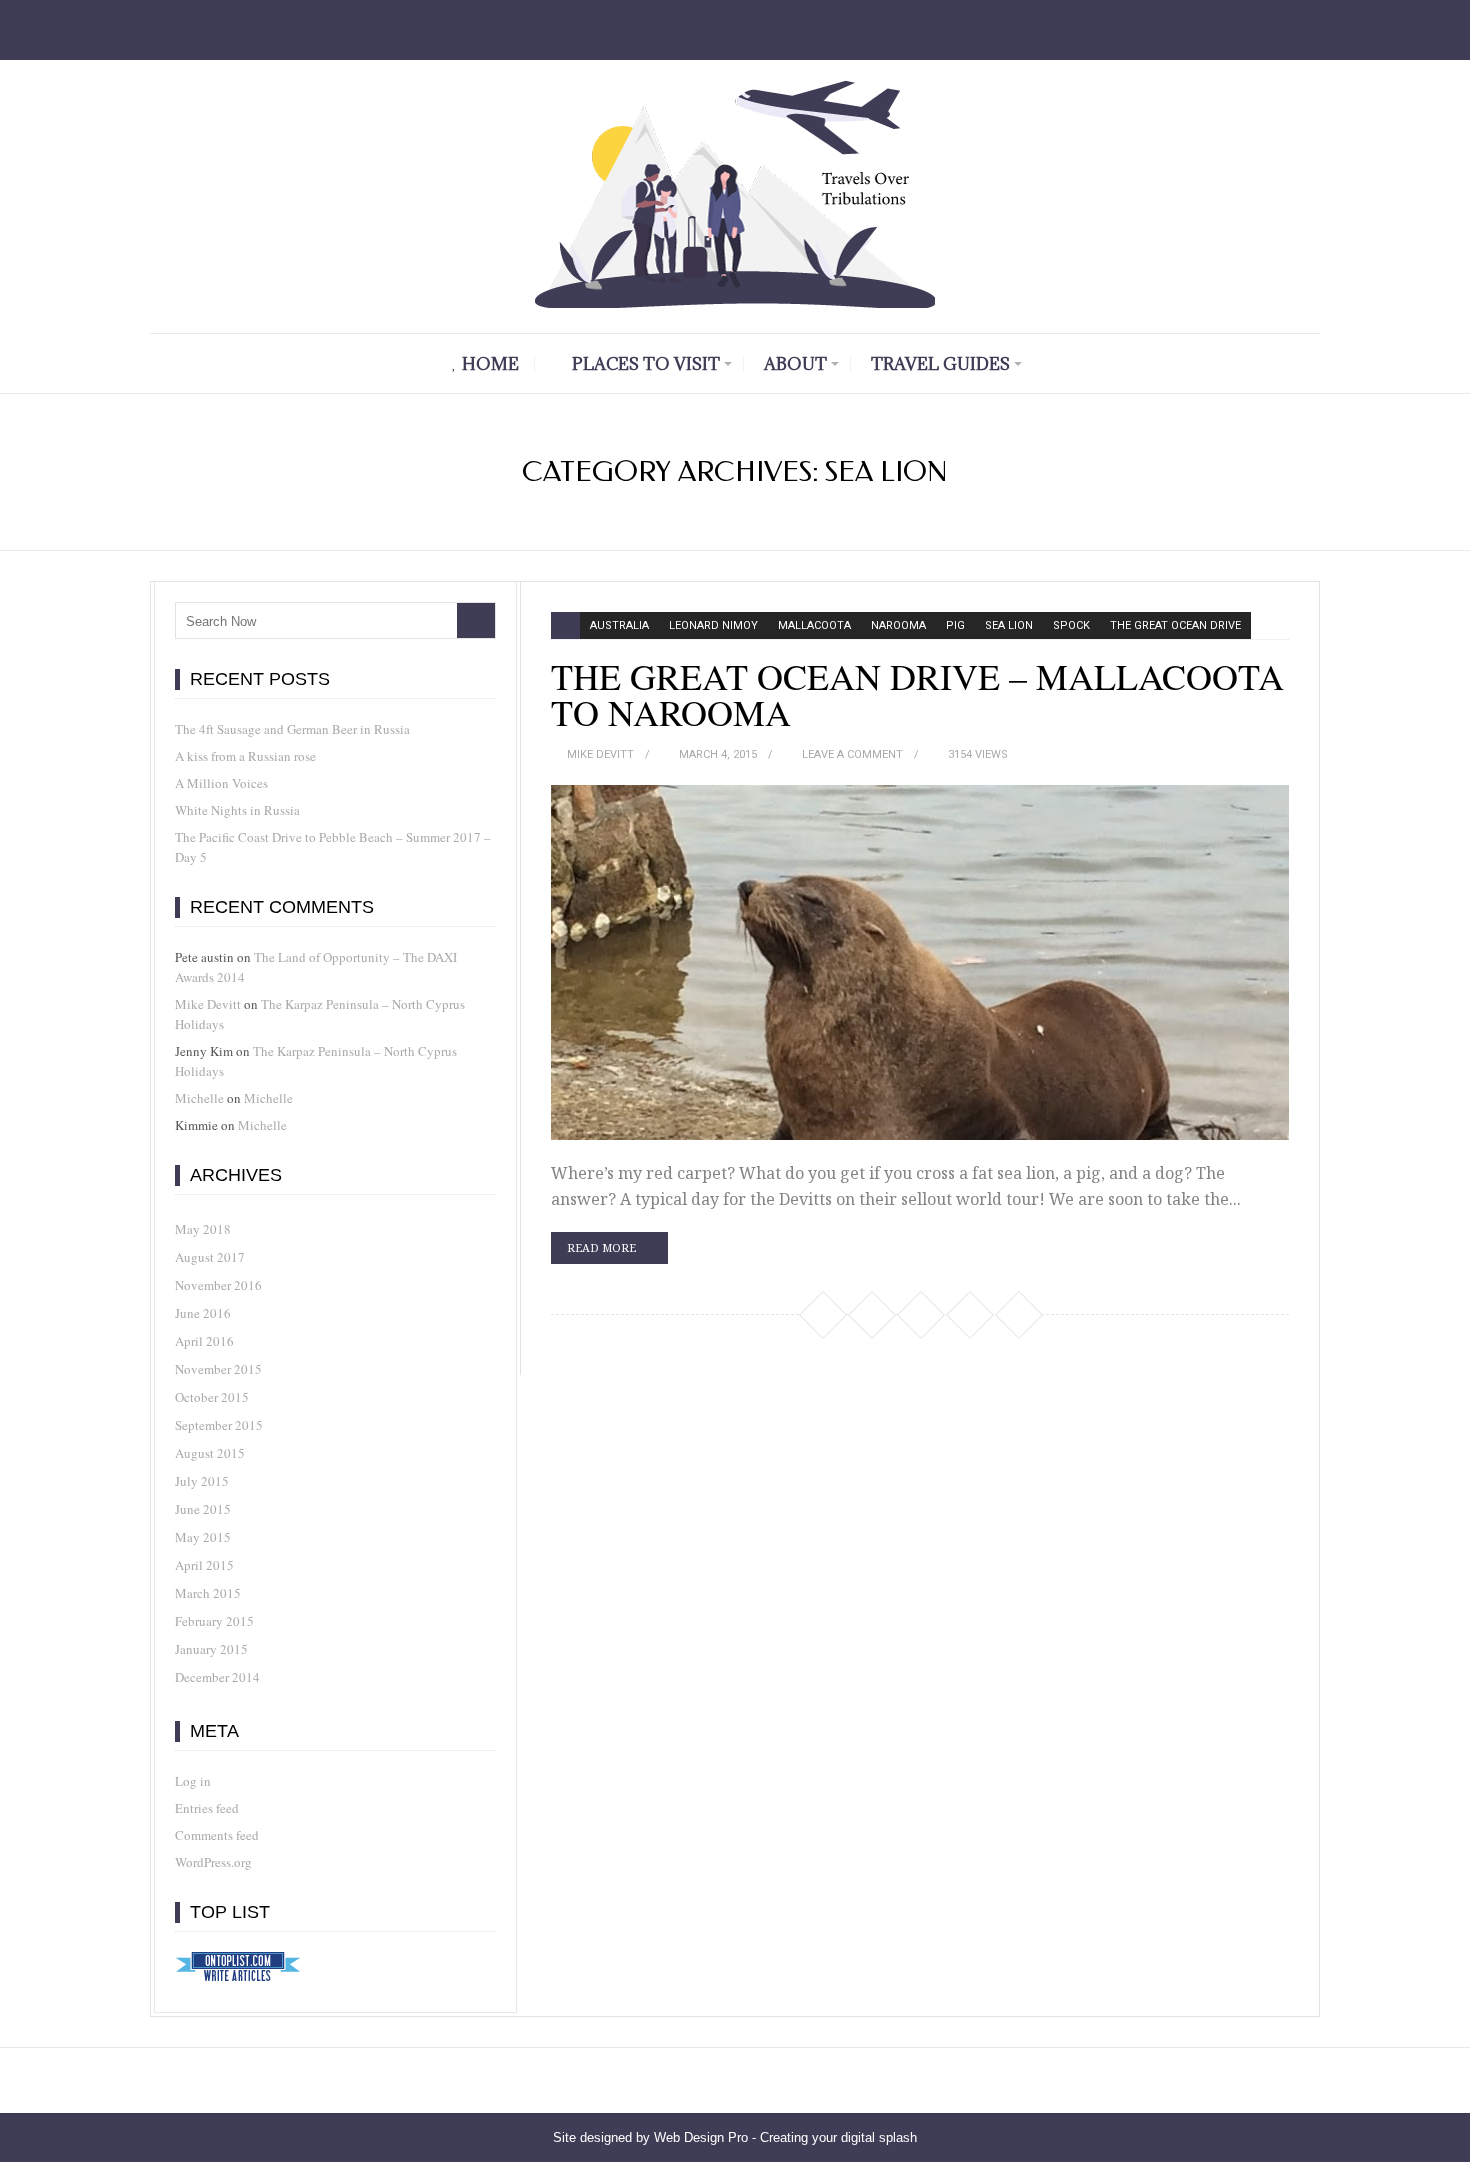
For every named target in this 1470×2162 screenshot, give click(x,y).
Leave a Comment (852, 754)
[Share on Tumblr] (1018, 1314)
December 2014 (217, 1677)
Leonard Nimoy (713, 625)
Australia (619, 625)
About (795, 364)
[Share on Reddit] (969, 1314)
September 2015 (219, 1425)
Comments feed (217, 1835)
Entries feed (207, 1808)
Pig (955, 625)
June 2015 (203, 1509)
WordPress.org (213, 1862)
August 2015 (210, 1453)
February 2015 (214, 1621)
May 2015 (203, 1537)
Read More (601, 1247)
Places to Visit (646, 364)
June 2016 (203, 1313)
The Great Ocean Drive (1175, 625)
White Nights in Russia (237, 810)
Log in (193, 1781)
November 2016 (218, 1285)
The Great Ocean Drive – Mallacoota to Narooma (917, 694)
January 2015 (211, 1649)
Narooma (898, 625)
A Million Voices (221, 783)
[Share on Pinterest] (871, 1314)
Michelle (199, 1098)
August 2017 (210, 1257)
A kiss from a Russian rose (245, 756)
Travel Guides (940, 364)
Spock (1071, 625)
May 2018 (203, 1229)
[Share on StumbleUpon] (920, 1314)
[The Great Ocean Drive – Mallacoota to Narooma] (920, 962)
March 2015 (208, 1593)
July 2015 (202, 1481)
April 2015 (204, 1565)
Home (490, 364)
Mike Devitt (600, 754)
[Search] (476, 620)
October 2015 (212, 1397)
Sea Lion (1009, 625)
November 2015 (218, 1369)
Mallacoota (814, 625)
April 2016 (204, 1341)
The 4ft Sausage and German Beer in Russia (292, 729)
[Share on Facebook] (822, 1314)
